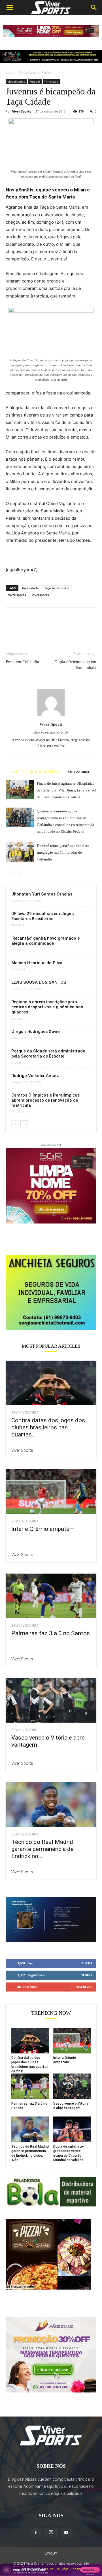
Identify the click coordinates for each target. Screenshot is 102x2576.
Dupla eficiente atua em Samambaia (75, 665)
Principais (51, 81)
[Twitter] (24, 627)
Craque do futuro (26, 901)
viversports (40, 595)
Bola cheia (20, 1112)
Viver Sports (22, 111)
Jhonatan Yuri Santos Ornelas (42, 894)
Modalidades (27, 73)
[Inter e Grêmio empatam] (51, 1492)
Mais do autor (78, 772)
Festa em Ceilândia (22, 662)
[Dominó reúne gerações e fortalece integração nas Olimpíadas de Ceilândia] (20, 852)
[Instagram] (51, 2532)
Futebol (46, 73)
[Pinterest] (37, 627)
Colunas (18, 970)
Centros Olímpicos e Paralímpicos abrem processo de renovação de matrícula (45, 1100)
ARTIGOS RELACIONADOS (37, 772)
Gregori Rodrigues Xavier (36, 1032)
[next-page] (18, 873)
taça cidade (30, 588)
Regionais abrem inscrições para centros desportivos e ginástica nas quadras (47, 1007)
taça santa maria (57, 588)
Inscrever (84, 1987)
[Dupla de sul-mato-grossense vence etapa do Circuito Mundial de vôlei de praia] (72, 2129)
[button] (10, 8)
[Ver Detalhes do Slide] (51, 1292)
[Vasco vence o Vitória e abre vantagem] (51, 1700)
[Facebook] (11, 627)
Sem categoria (25, 1413)
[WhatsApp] (50, 627)
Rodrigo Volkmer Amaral (36, 1076)
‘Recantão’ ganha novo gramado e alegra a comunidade (45, 941)
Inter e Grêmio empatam (43, 1529)
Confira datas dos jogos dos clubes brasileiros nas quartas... (48, 1427)
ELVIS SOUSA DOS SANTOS (39, 982)
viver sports (17, 595)
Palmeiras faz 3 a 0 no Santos (51, 1633)
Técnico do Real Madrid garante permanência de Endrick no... (42, 1849)
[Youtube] (66, 2533)
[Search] (94, 8)
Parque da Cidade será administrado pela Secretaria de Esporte (48, 1054)
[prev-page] (9, 873)
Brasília (18, 925)
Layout (51, 2554)
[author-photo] (51, 716)
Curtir (87, 1963)
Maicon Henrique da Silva (37, 963)
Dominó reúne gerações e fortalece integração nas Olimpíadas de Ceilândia (63, 852)
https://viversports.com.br (51, 732)
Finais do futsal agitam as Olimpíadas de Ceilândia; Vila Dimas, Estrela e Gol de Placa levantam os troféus (67, 790)
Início (9, 73)
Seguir (87, 1975)
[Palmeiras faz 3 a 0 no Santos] (51, 1596)
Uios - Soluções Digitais (64, 2569)
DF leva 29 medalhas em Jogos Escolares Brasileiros (42, 916)
